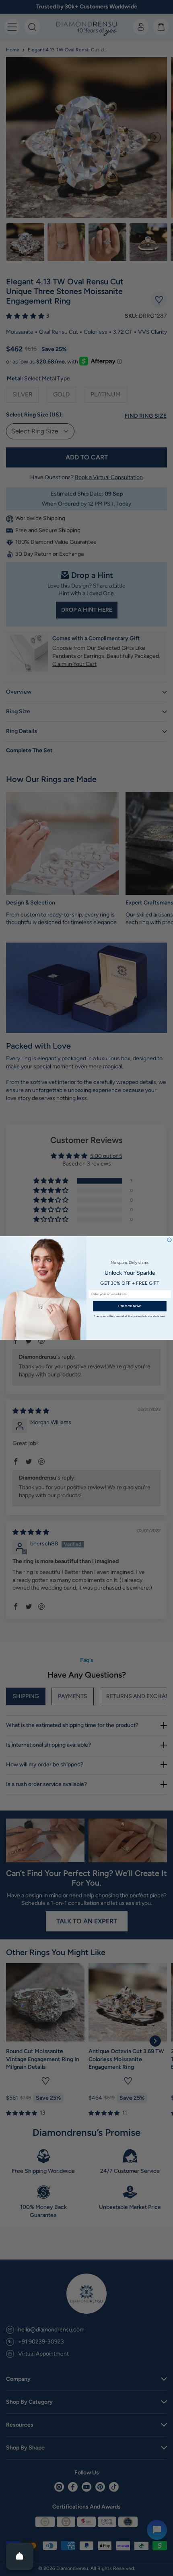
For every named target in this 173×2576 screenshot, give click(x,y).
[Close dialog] (169, 1240)
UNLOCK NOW (130, 1306)
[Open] (20, 2556)
